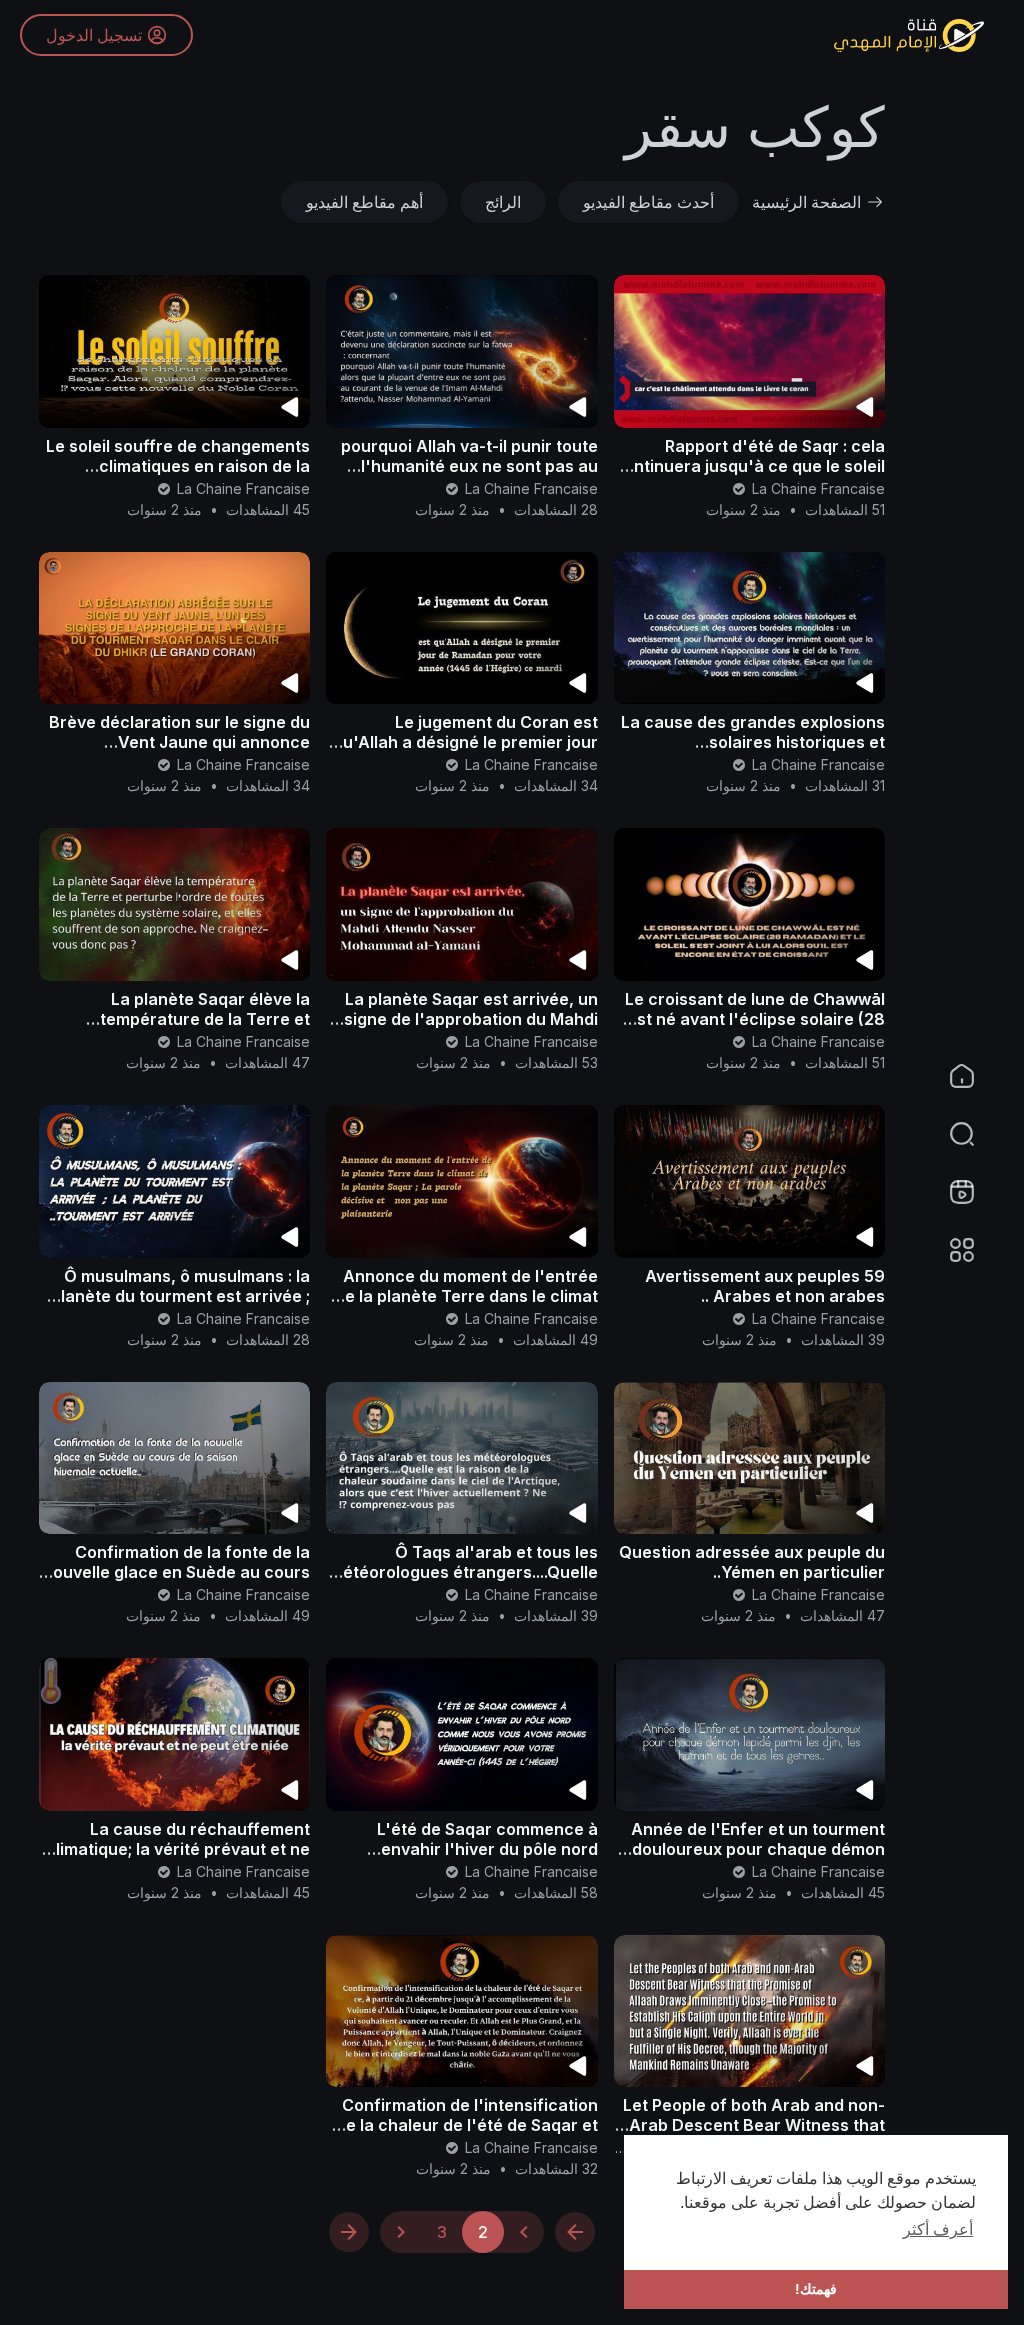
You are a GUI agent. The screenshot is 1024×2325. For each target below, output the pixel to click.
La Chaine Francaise (816, 488)
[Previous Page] (524, 2232)
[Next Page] (401, 2232)
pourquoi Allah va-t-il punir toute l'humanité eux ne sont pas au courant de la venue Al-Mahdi (469, 466)
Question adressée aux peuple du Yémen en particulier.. (752, 1562)
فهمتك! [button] (816, 2289)
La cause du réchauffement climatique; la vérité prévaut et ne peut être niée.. (178, 1849)
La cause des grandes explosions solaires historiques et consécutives (753, 742)
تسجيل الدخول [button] (94, 35)
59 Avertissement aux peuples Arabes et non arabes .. (765, 1286)
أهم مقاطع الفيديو (364, 202)
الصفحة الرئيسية (806, 202)
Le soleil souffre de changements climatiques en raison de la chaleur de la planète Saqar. (178, 466)
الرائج (503, 202)
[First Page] (575, 2232)
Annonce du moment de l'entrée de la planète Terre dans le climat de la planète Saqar (466, 1296)
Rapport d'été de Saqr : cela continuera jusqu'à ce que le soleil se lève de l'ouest (749, 466)
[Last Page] (349, 2232)
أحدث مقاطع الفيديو (648, 202)
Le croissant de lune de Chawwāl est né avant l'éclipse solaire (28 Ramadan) (755, 1019)
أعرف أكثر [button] (938, 2229)
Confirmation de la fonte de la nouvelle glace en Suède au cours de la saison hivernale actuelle (176, 1572)
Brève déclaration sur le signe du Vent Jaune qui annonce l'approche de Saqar (179, 742)
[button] (974, 1134)
